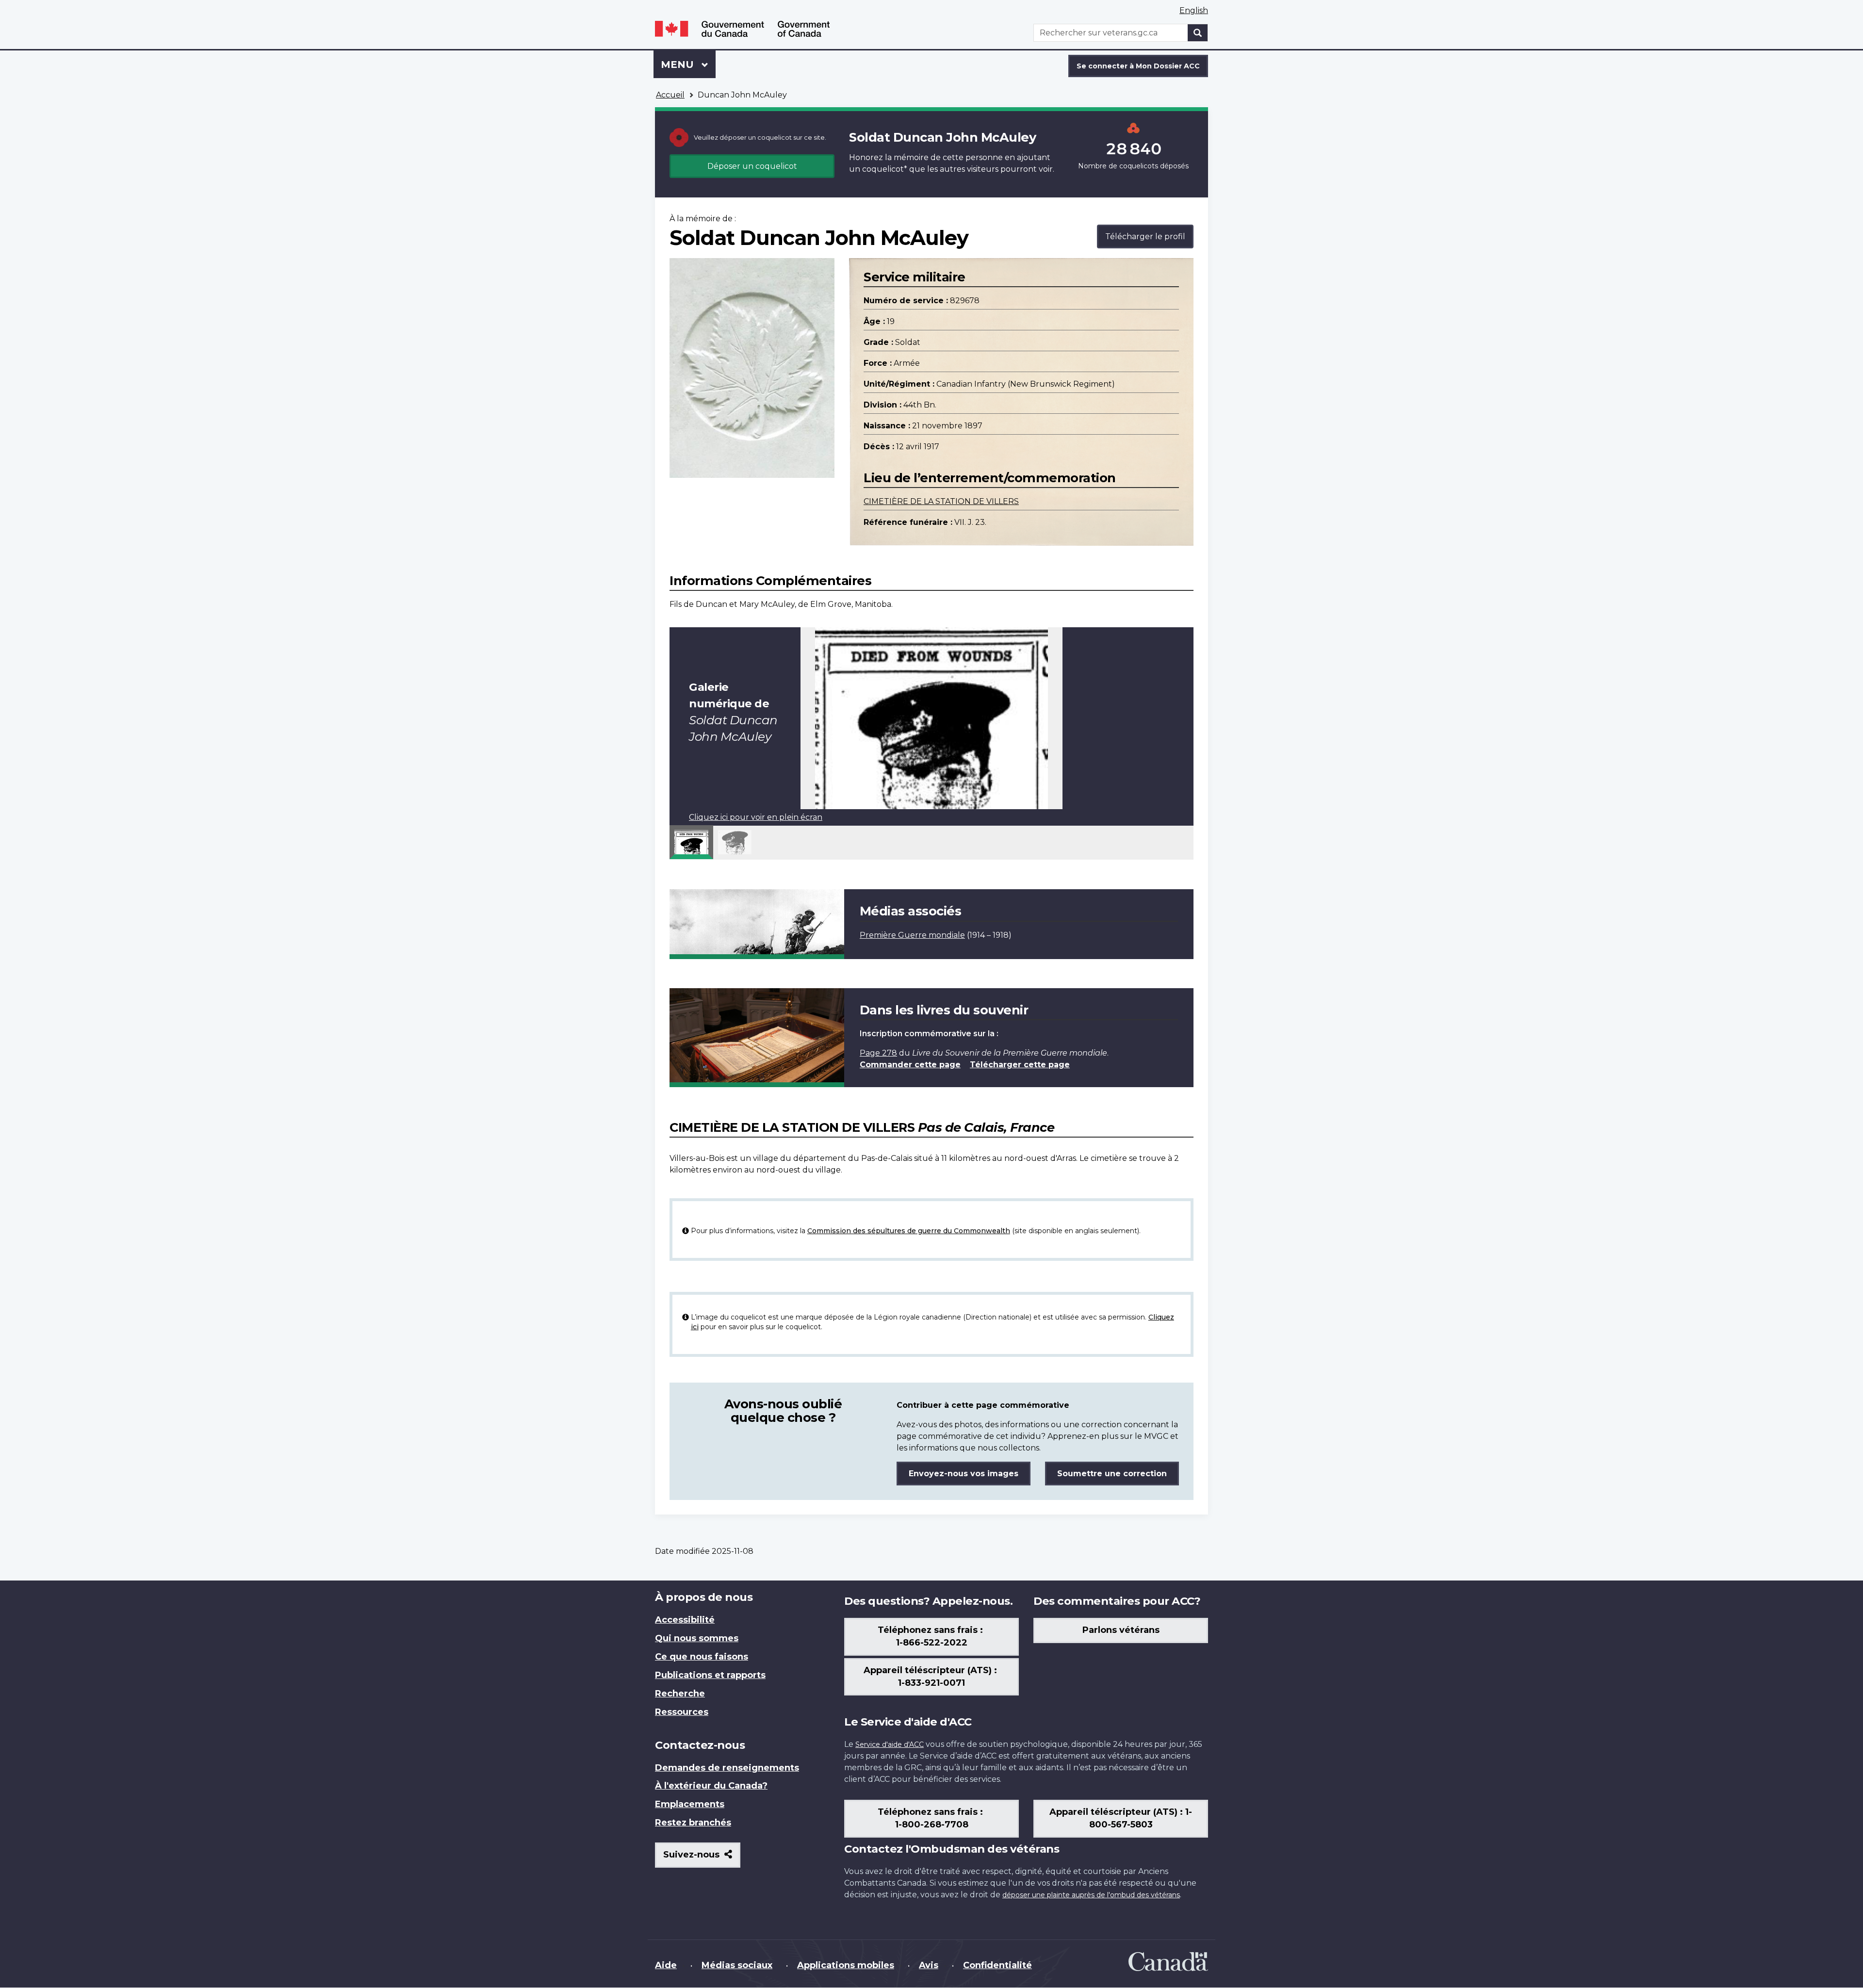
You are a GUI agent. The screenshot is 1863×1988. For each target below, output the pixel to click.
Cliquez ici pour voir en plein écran (756, 817)
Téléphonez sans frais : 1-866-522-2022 (931, 1636)
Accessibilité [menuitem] (685, 1620)
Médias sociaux (737, 1965)
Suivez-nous (702, 1858)
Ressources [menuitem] (682, 1712)
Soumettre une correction (1112, 1474)
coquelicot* (885, 169)
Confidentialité (997, 1965)
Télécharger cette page (1020, 1065)
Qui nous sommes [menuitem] (697, 1638)
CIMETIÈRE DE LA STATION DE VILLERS (941, 501)
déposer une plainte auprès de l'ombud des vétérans (1091, 1895)
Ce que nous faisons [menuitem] (702, 1657)
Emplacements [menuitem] (690, 1804)
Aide (666, 1965)
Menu (688, 65)
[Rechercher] (1198, 33)
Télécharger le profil (1145, 236)
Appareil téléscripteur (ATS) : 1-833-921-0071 (931, 1677)
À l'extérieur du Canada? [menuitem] (711, 1786)
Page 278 (878, 1053)
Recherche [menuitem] (680, 1694)
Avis (929, 1965)
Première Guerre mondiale (912, 935)
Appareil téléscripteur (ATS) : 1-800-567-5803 (1121, 1818)
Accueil (670, 95)
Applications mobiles (846, 1965)
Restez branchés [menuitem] (693, 1823)
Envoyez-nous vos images (964, 1474)
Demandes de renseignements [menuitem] (727, 1768)
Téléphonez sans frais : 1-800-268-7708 (931, 1818)
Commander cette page (910, 1065)
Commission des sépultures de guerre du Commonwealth (909, 1231)
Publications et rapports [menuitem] (710, 1675)
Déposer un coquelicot (752, 166)
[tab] (691, 842)
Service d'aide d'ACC (890, 1744)
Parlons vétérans (1121, 1630)
